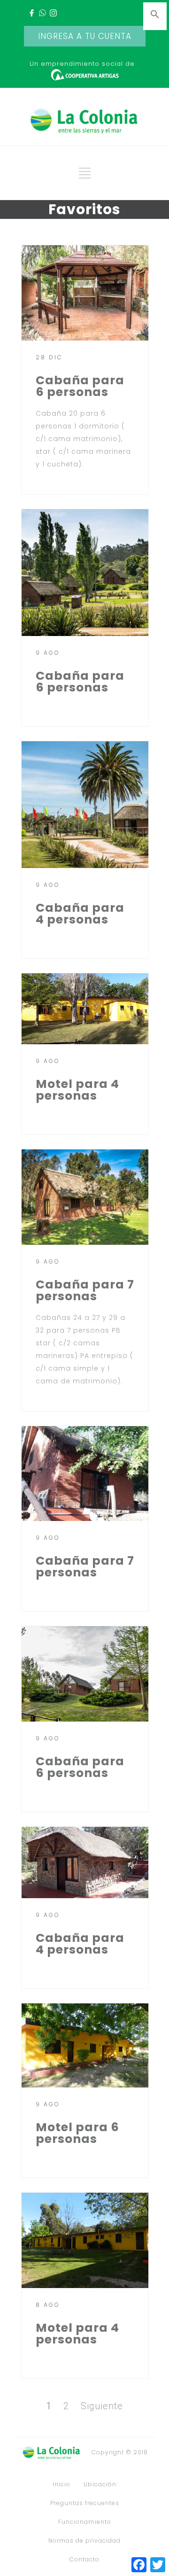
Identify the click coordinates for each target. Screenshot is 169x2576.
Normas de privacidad (84, 2541)
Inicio (61, 2484)
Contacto (84, 2560)
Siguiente (102, 2406)
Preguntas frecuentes (85, 2503)
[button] (155, 17)
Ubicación (100, 2484)
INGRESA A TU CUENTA (85, 36)
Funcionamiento (85, 2522)
